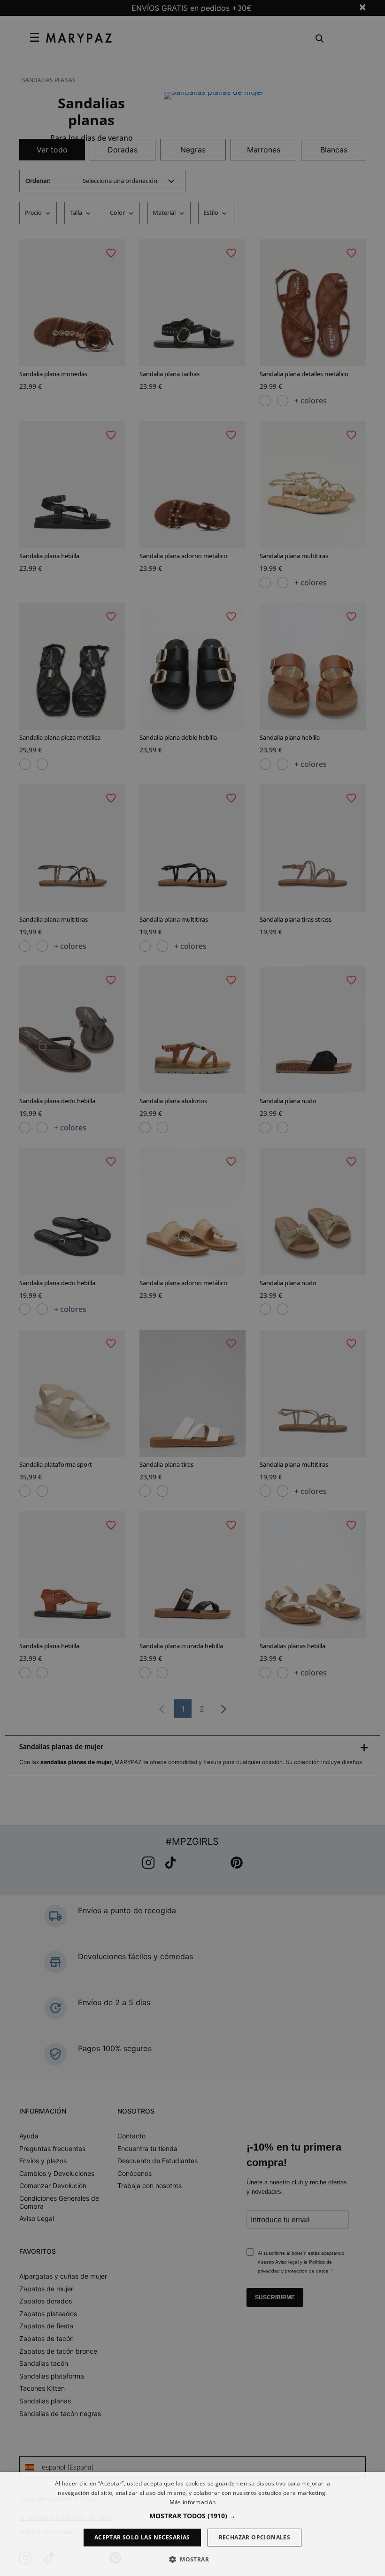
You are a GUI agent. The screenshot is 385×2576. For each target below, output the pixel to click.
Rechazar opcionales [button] (255, 2537)
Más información (193, 2502)
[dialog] (192, 2524)
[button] (192, 2516)
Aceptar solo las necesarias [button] (142, 2537)
